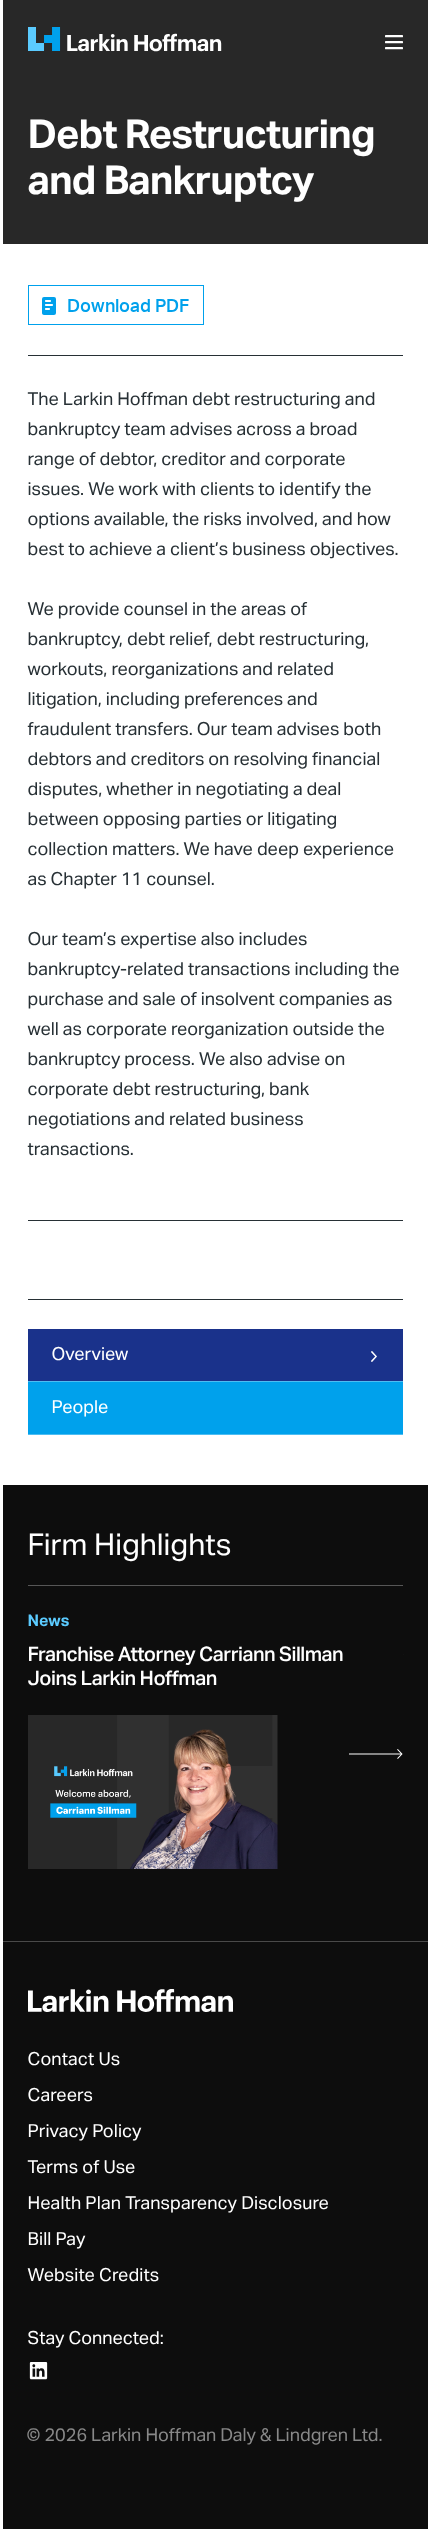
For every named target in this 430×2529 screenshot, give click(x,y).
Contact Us (74, 2060)
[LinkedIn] (38, 2370)
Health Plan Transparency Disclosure (178, 2204)
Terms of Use (82, 2168)
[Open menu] (397, 48)
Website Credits (94, 2276)
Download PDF (128, 307)
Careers (61, 2096)
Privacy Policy (85, 2132)
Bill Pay (57, 2240)
